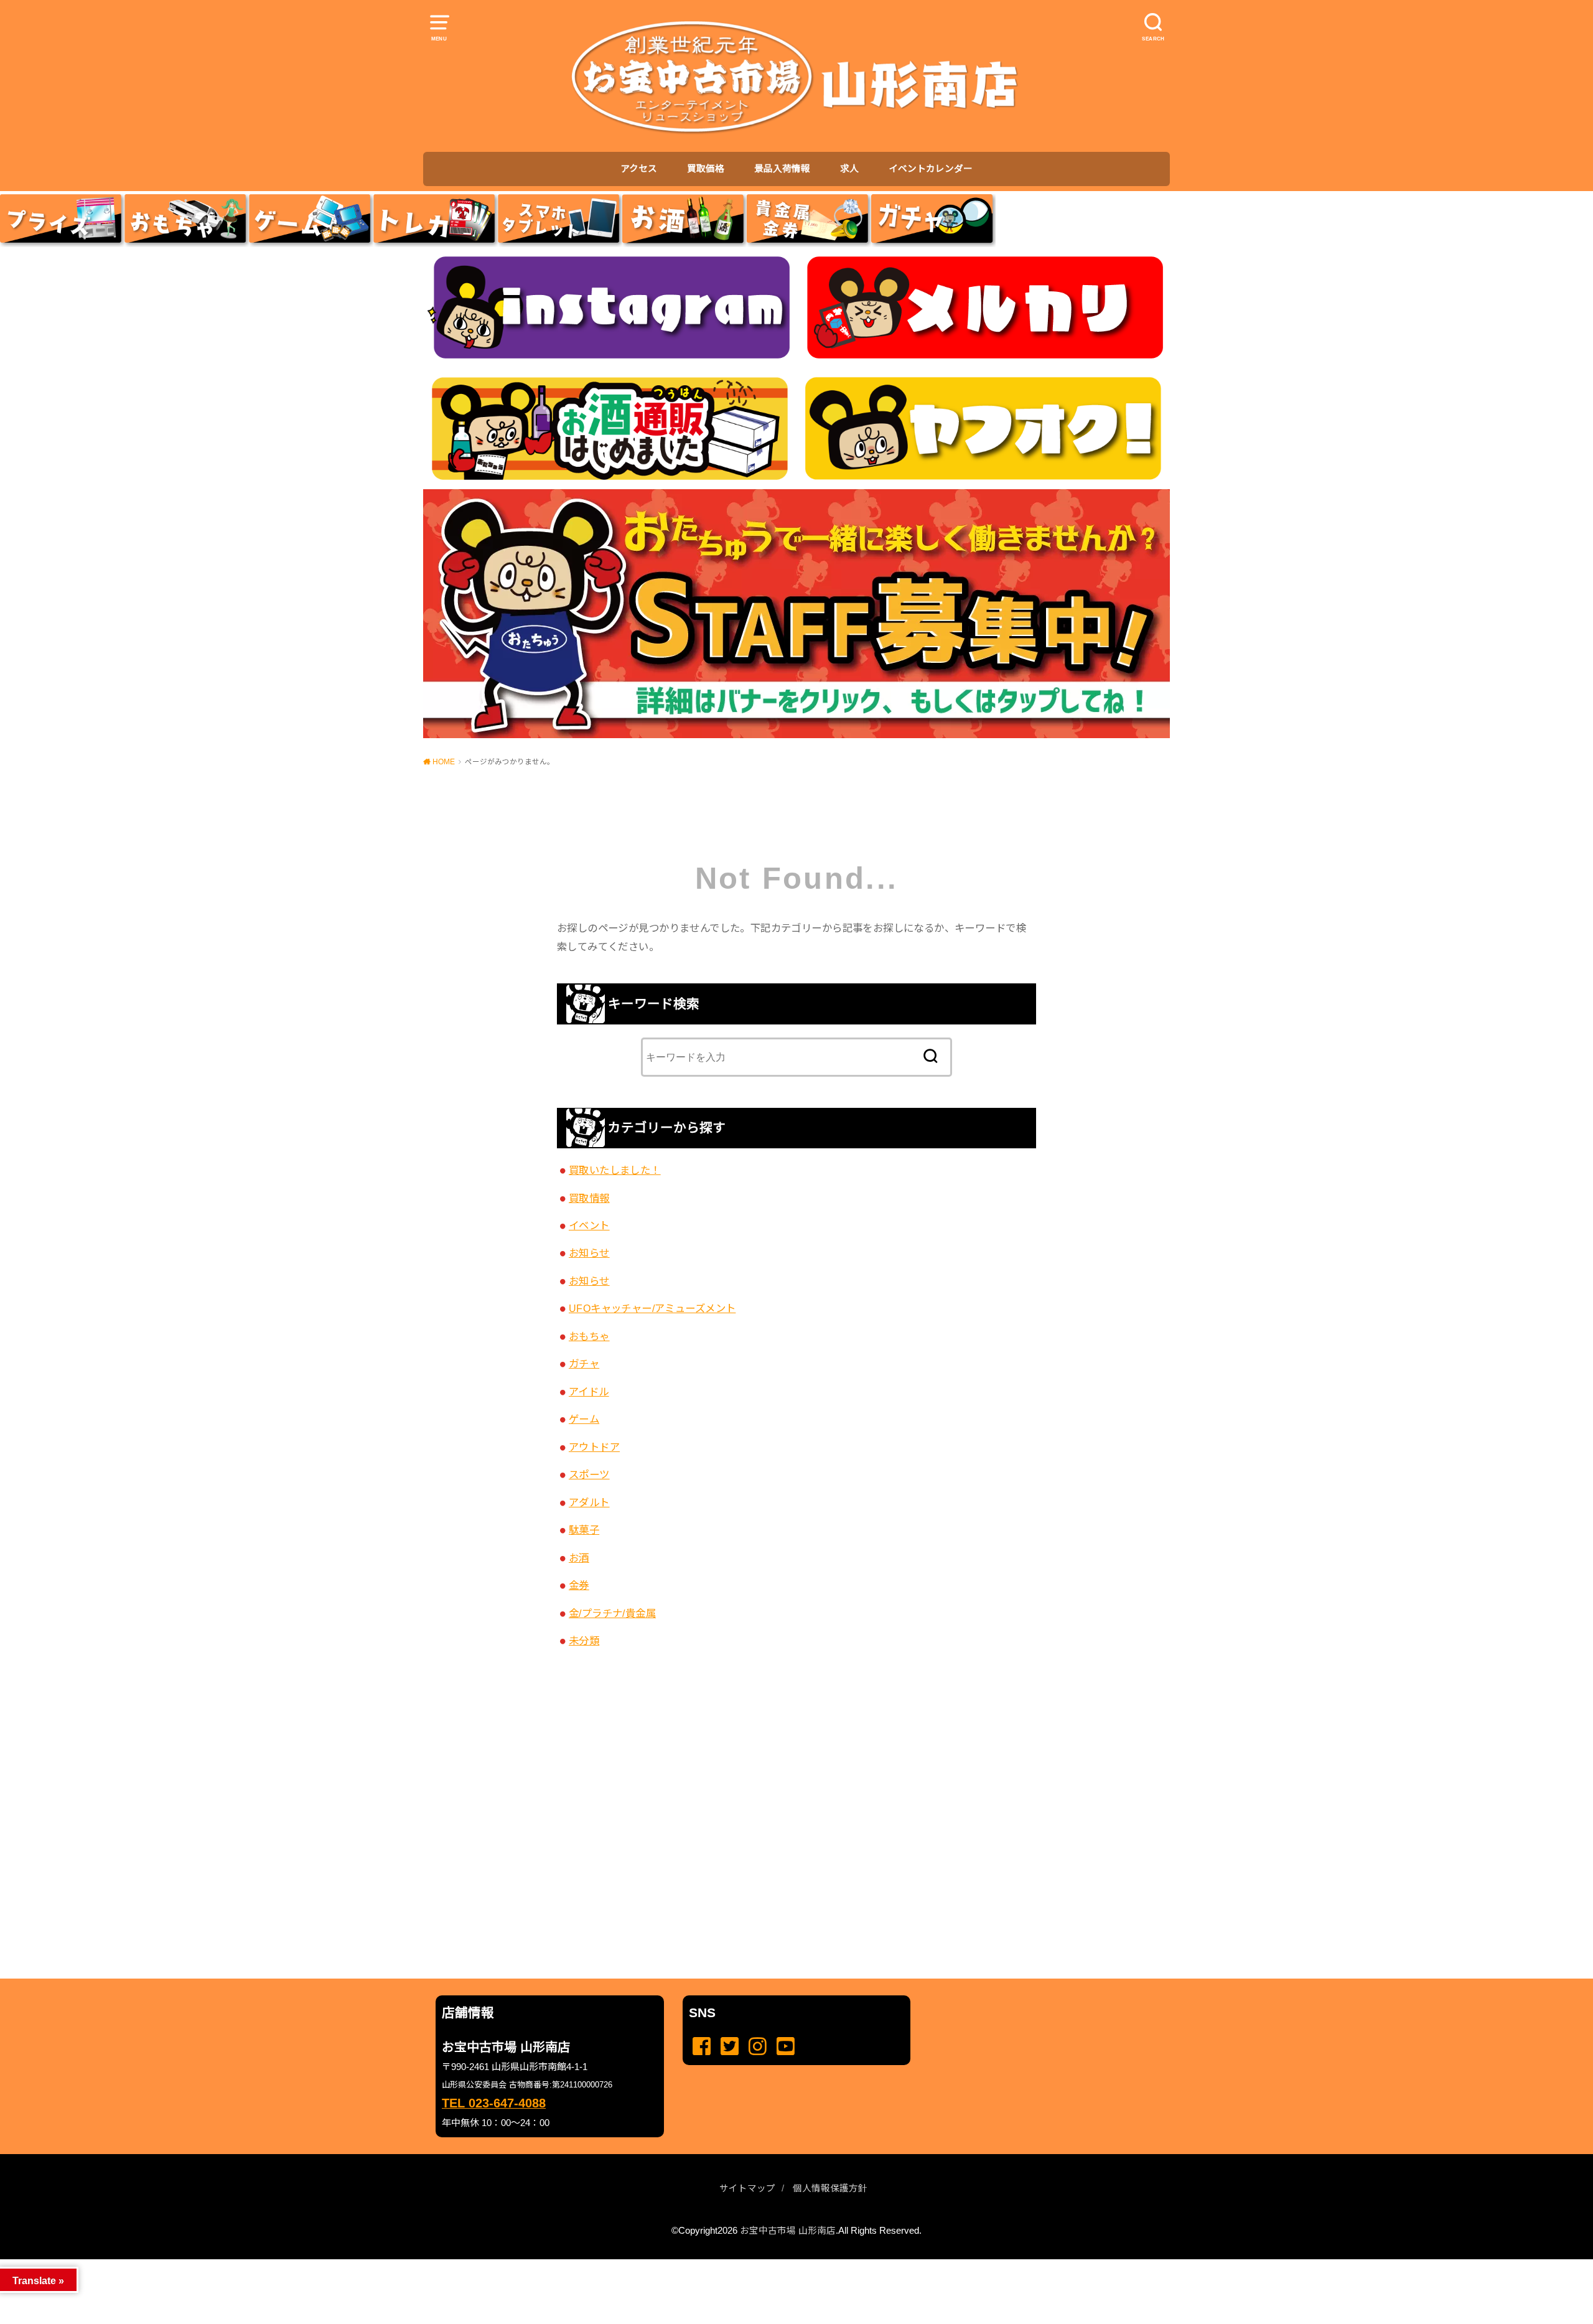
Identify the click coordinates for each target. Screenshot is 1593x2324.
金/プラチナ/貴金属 (612, 1613)
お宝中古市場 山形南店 (788, 2231)
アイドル (589, 1392)
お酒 (579, 1558)
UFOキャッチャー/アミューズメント (652, 1308)
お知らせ (589, 1253)
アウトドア (594, 1447)
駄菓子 (584, 1530)
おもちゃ (589, 1336)
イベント (589, 1225)
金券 (579, 1585)
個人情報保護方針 (830, 2188)
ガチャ (584, 1364)
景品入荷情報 (782, 169)
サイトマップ (747, 2188)
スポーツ (589, 1474)
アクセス (639, 169)
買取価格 (706, 169)
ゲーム (584, 1419)
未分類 (584, 1641)
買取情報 (589, 1198)
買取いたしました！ (615, 1170)
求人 (849, 169)
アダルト (589, 1502)
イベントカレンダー (931, 169)
